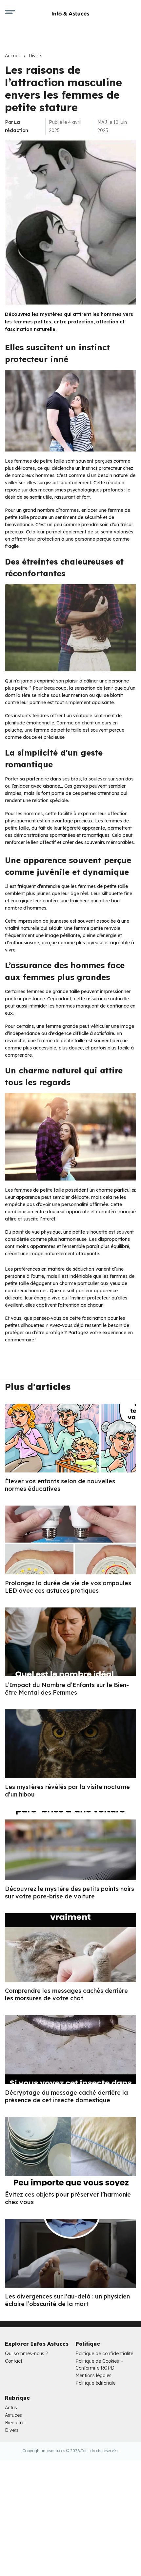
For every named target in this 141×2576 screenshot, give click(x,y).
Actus (11, 2408)
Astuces (13, 2415)
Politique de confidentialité (104, 2354)
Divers (36, 56)
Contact (14, 2361)
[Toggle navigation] (10, 13)
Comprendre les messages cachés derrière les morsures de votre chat (66, 1994)
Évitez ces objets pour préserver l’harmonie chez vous (68, 2198)
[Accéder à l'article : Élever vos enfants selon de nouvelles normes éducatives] (70, 1438)
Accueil (13, 56)
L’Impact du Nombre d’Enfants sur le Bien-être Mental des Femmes (67, 1689)
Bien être (15, 2423)
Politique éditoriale (95, 2383)
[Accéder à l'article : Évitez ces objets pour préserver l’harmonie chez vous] (70, 2151)
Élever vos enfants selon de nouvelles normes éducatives (60, 1485)
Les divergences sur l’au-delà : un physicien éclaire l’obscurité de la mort (67, 2300)
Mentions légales (93, 2375)
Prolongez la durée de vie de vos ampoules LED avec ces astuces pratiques (68, 1587)
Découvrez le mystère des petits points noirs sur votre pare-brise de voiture (70, 1893)
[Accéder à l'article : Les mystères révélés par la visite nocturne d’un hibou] (70, 1744)
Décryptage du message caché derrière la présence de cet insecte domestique (66, 2096)
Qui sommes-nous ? (27, 2354)
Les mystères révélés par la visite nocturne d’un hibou (67, 1791)
